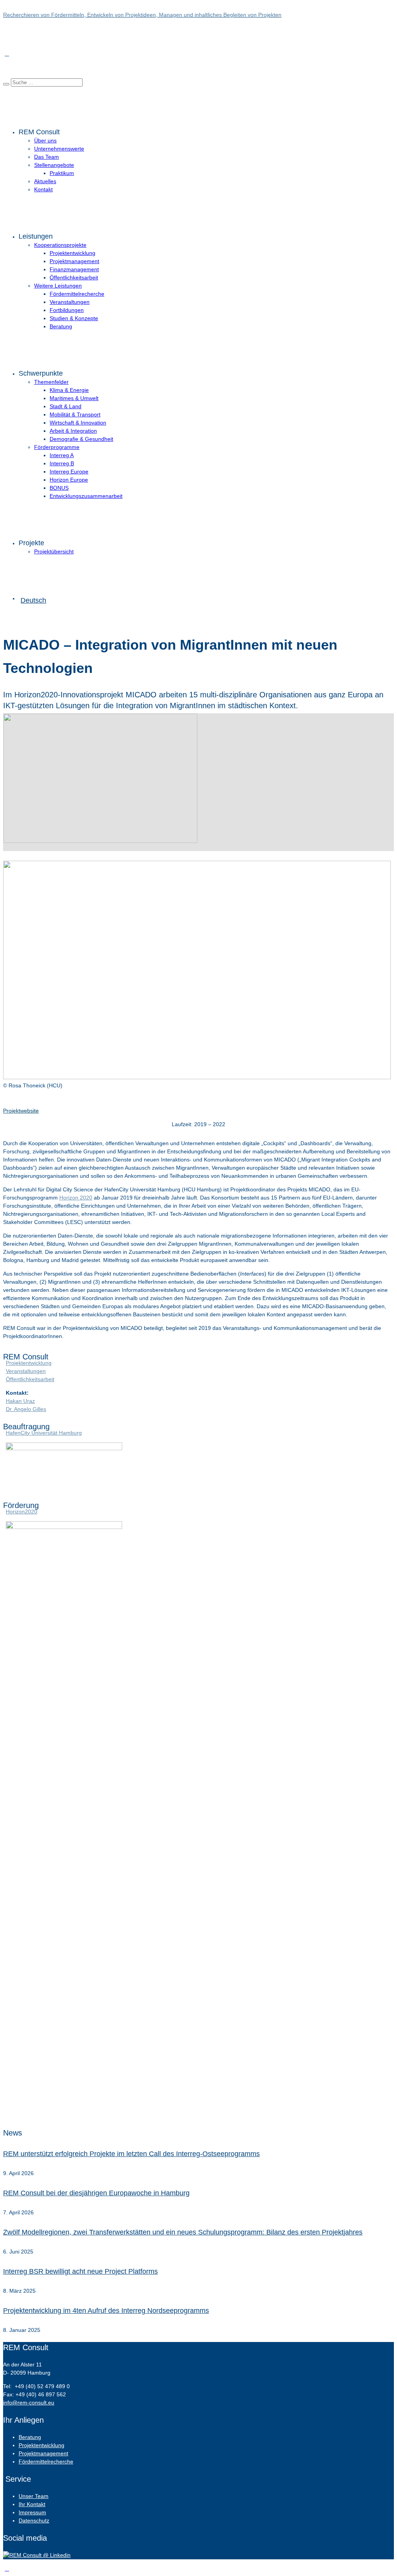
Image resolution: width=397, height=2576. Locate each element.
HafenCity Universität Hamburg (44, 1433)
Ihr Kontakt (32, 2504)
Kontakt (43, 189)
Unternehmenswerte (59, 149)
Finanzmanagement (74, 269)
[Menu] (7, 54)
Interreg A (62, 455)
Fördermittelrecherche (77, 294)
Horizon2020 (22, 1512)
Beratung (61, 326)
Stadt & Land (66, 406)
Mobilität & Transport (75, 414)
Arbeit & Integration (73, 431)
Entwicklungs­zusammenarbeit (86, 496)
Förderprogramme (57, 447)
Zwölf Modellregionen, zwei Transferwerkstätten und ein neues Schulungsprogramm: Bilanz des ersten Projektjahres (183, 2232)
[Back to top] (7, 2569)
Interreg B (62, 463)
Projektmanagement (74, 261)
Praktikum (62, 173)
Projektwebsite (21, 1111)
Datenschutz (34, 2521)
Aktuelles (45, 181)
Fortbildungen (67, 310)
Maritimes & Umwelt (74, 398)
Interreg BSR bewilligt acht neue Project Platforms (80, 2271)
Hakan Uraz (20, 1401)
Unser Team (34, 2496)
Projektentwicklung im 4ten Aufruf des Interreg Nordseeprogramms (106, 2311)
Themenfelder (51, 382)
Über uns (45, 140)
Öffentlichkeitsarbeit (74, 277)
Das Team (47, 157)
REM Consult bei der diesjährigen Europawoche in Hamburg (96, 2193)
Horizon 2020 (76, 1198)
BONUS (59, 488)
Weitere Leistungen (58, 286)
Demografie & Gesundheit (81, 439)
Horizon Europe (69, 480)
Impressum (32, 2512)
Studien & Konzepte (74, 318)
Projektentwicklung (72, 253)
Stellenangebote (54, 165)
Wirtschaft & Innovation (78, 423)
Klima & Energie (69, 390)
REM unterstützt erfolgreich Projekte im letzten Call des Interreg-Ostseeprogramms (131, 2154)
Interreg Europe (69, 472)
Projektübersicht (54, 551)
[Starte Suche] (6, 84)
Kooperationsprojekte (60, 245)
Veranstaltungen (70, 302)
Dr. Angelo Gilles (26, 1409)
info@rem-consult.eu (29, 2403)
